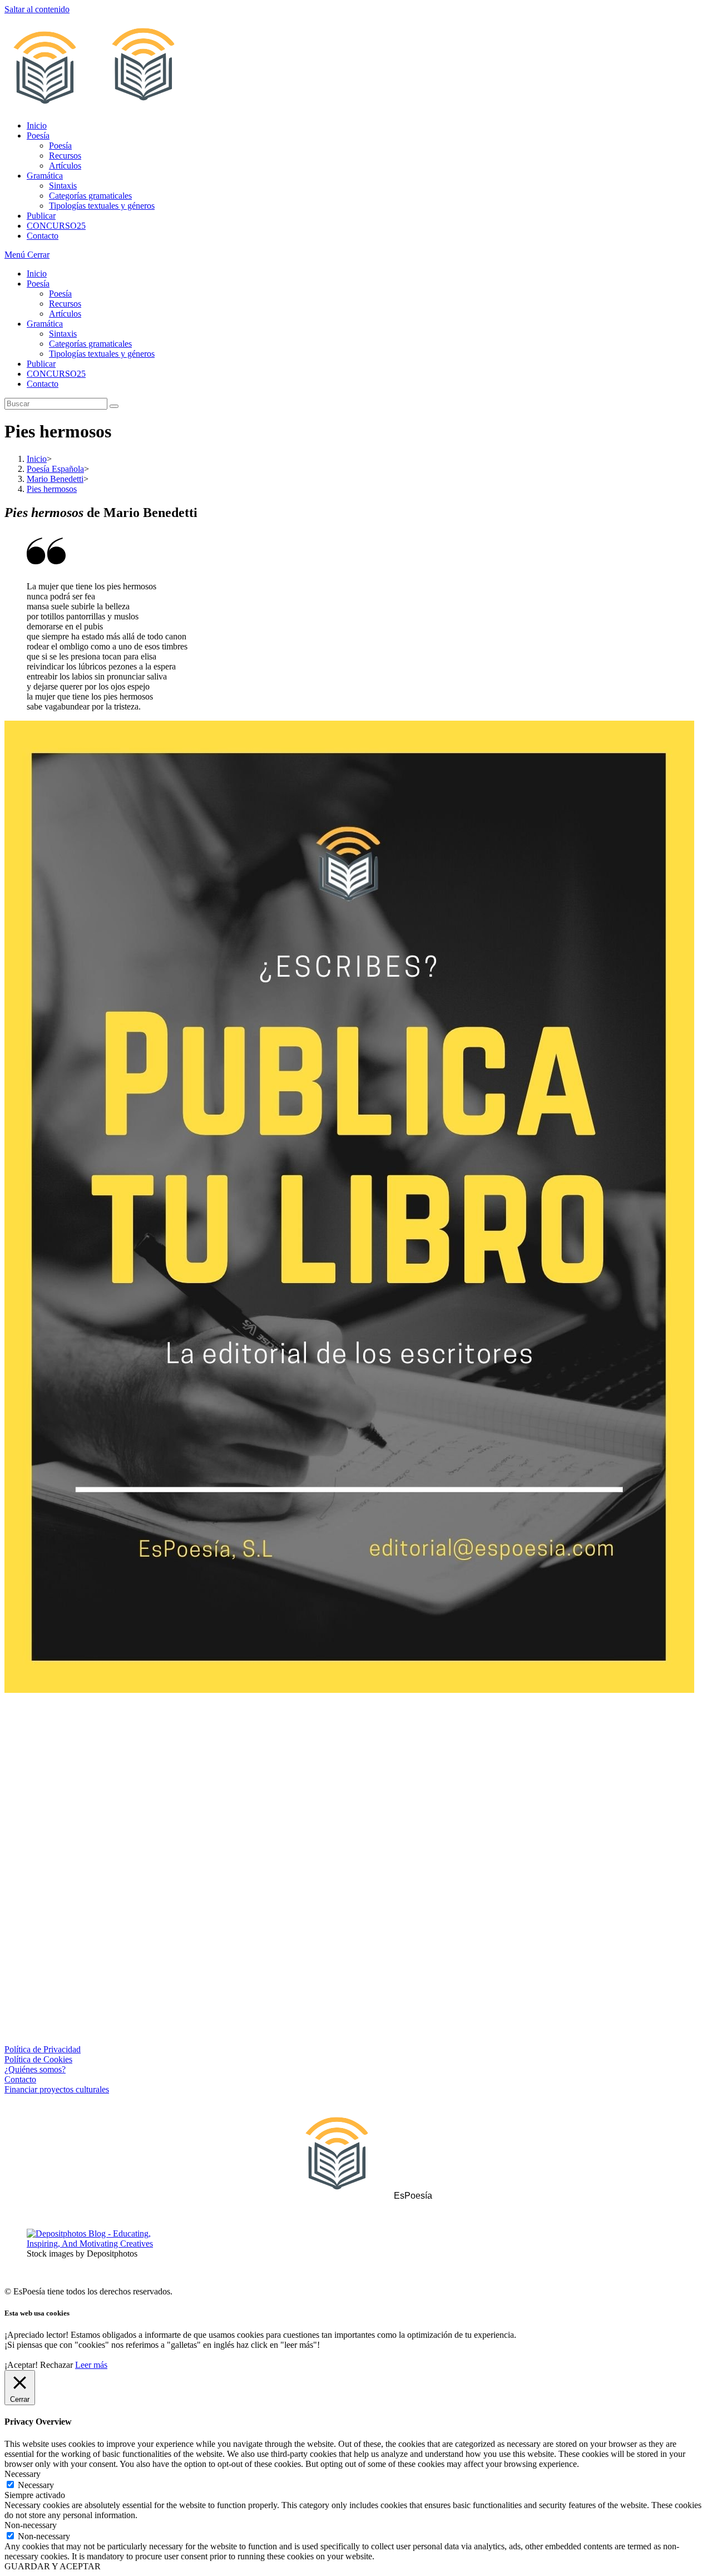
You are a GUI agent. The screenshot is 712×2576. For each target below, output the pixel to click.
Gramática (45, 324)
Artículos (65, 314)
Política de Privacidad (43, 2049)
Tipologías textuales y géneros (102, 354)
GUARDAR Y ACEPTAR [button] (53, 2566)
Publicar (41, 364)
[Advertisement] (356, 1794)
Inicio (37, 274)
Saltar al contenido (37, 9)
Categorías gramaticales (90, 344)
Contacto (43, 384)
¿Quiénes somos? (35, 2069)
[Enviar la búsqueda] (114, 406)
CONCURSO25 (56, 374)
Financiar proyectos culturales (57, 2089)
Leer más (91, 2365)
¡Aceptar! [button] (21, 2365)
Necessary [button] (23, 2474)
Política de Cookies (38, 2059)
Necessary (36, 2485)
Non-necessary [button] (31, 2525)
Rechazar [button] (56, 2365)
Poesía (38, 284)
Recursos (65, 304)
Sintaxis (63, 334)
